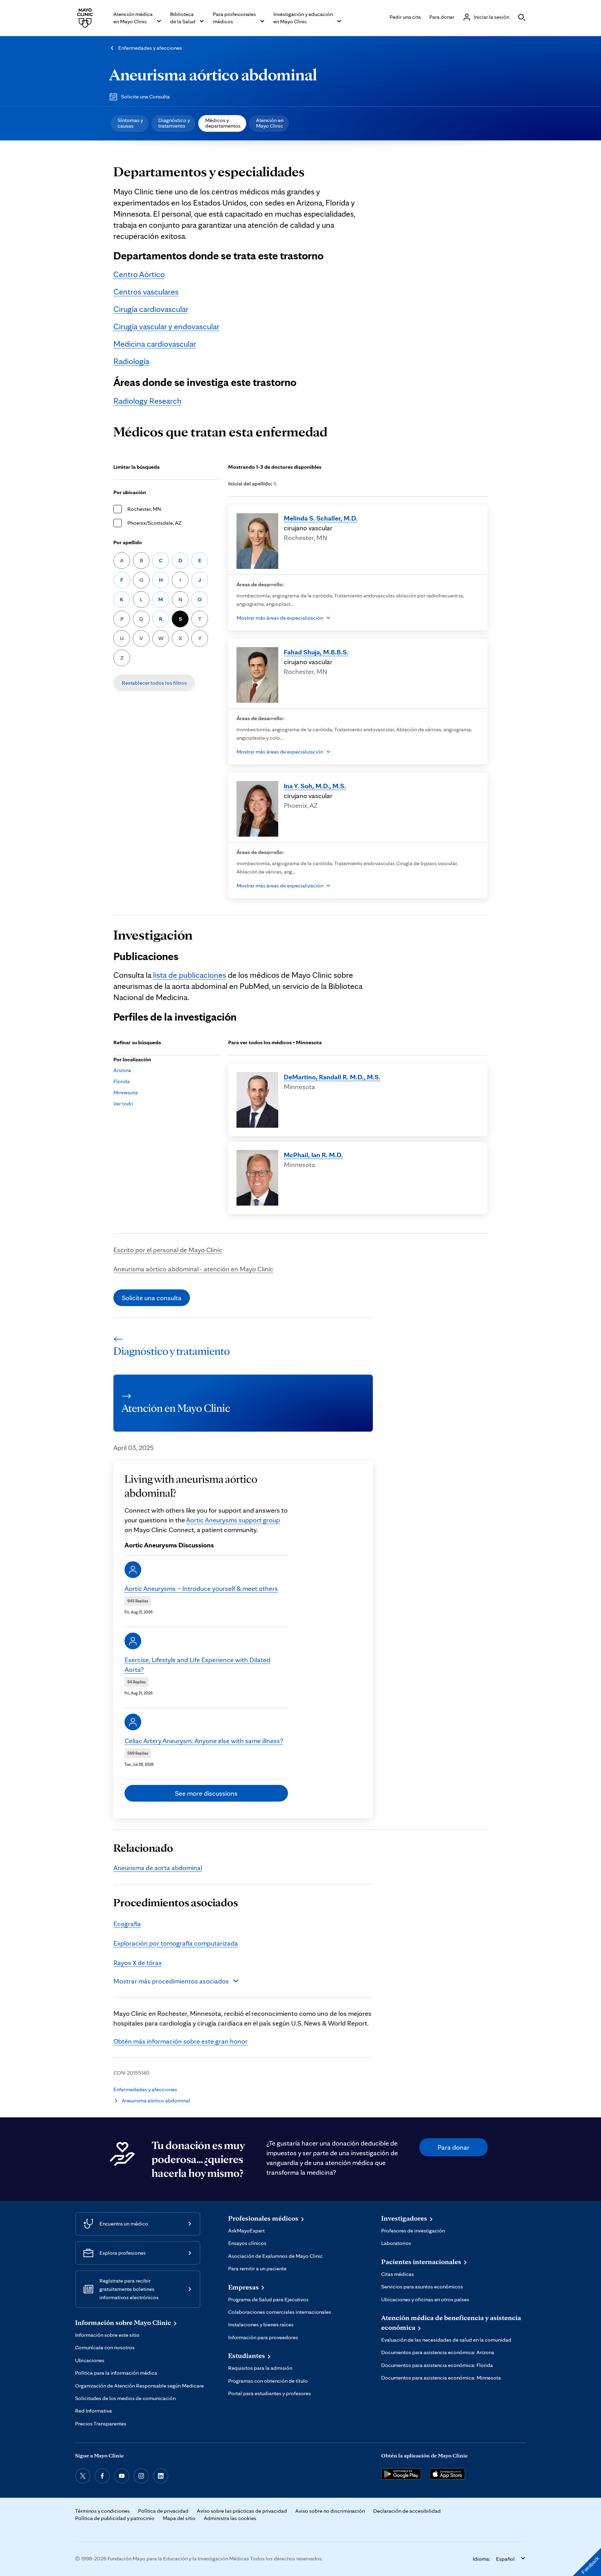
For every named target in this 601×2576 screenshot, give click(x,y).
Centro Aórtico (139, 274)
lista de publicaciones (190, 975)
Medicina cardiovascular (155, 344)
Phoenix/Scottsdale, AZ (154, 523)
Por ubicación (130, 492)
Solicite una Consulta (145, 96)
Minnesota (126, 1092)
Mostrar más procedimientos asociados (171, 1981)
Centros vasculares (146, 292)
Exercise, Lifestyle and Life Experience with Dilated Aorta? (197, 1665)
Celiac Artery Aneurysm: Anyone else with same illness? (204, 1741)
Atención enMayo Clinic (270, 123)
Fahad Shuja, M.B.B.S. (316, 652)
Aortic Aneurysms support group (233, 1520)
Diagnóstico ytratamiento (174, 123)
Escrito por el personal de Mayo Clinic (168, 1250)
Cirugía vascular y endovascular (166, 326)
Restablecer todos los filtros (154, 683)
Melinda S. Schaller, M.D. (321, 518)
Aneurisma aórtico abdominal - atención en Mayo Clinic (193, 1269)
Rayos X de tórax (138, 1963)
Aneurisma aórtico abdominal (213, 74)
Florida (122, 1081)
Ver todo (123, 1104)
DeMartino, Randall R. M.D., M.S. (332, 1077)
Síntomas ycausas (130, 123)
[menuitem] (130, 123)
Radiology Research (147, 401)
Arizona (122, 1070)
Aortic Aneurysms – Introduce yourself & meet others (201, 1588)
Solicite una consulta (152, 1298)
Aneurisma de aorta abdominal (158, 1868)
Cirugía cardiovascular (151, 309)
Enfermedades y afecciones (150, 48)
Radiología (131, 361)
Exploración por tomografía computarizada (176, 1943)
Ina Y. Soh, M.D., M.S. (315, 786)
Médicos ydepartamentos (223, 123)
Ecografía (127, 1924)
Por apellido (128, 542)
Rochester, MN (144, 509)
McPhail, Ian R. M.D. (313, 1155)
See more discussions (206, 1793)
